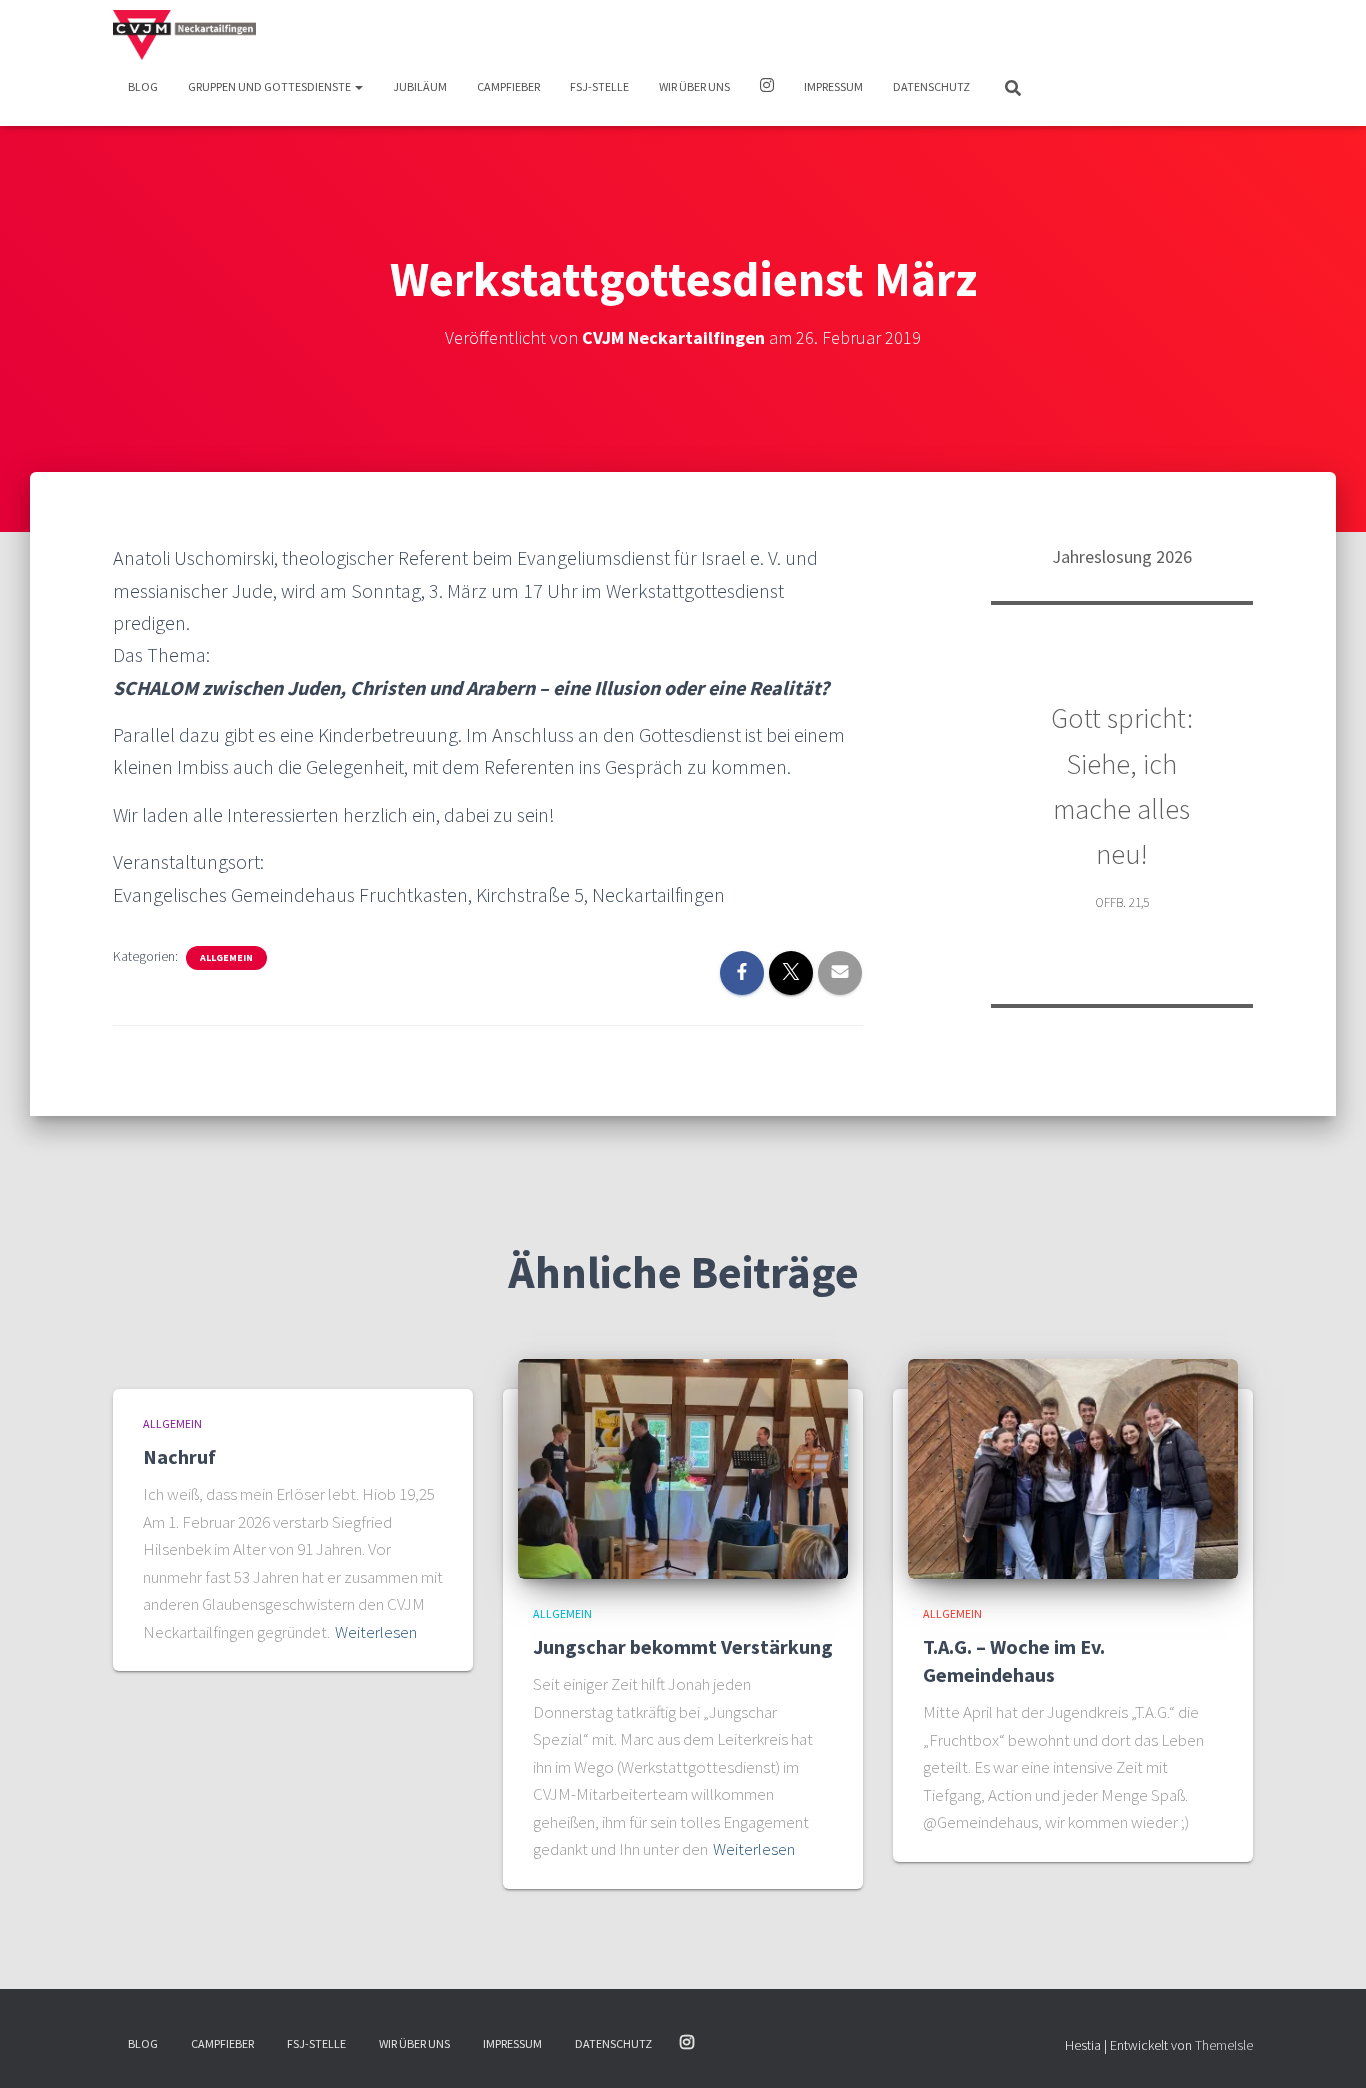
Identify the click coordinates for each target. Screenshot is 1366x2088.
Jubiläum (420, 86)
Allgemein (226, 957)
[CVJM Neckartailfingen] (184, 35)
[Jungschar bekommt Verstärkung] (683, 1467)
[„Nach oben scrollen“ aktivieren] (1326, 2048)
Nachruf (179, 1456)
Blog (143, 86)
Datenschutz (931, 86)
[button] (358, 86)
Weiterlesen (376, 1632)
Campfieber (508, 86)
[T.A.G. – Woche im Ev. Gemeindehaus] (1073, 1467)
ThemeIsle (1224, 2045)
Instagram (767, 88)
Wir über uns (694, 86)
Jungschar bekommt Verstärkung (683, 1646)
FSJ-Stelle (599, 86)
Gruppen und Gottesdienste (270, 86)
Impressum (833, 86)
